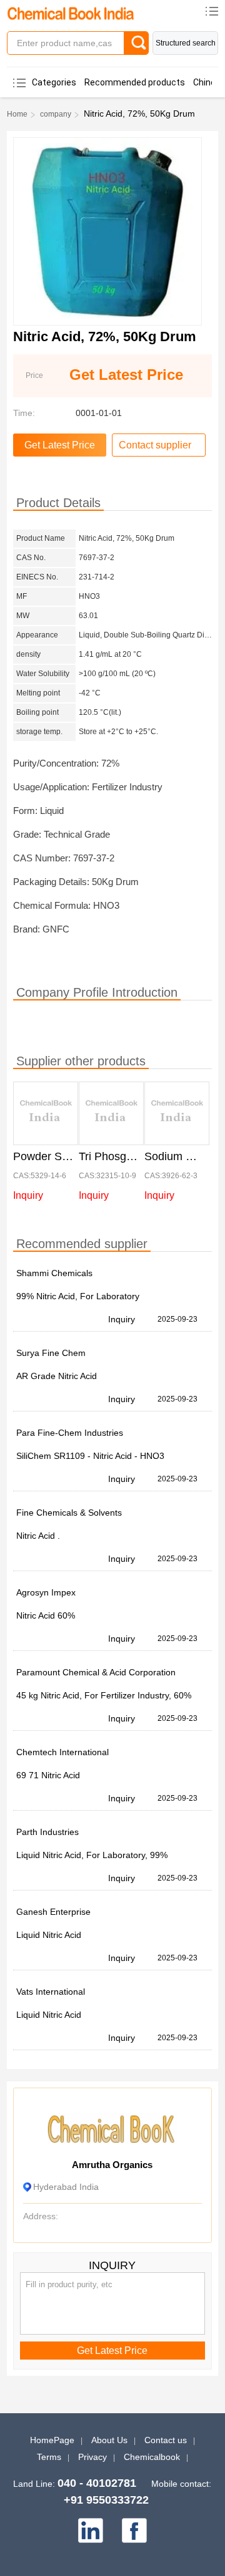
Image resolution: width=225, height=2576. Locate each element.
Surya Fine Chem (51, 1353)
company (56, 114)
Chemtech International (62, 1752)
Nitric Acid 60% (46, 1615)
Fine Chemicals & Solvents (69, 1513)
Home (17, 114)
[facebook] (134, 2530)
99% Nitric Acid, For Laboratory (78, 1296)
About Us (109, 2440)
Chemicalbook (152, 2457)
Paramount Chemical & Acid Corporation (96, 1672)
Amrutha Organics (112, 2165)
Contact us (166, 2440)
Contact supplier (155, 445)
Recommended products (135, 82)
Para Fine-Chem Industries (70, 1433)
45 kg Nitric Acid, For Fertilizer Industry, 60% (104, 1695)
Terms (49, 2457)
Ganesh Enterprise (53, 1912)
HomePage (52, 2440)
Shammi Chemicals (54, 1273)
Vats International (51, 1992)
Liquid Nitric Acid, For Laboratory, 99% (92, 1855)
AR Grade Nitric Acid (57, 1376)
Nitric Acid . (38, 1536)
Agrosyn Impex (46, 1592)
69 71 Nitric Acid (48, 1775)
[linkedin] (91, 2530)
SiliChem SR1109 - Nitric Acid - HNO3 (90, 1456)
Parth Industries (47, 1832)
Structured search (186, 43)
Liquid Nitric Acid (49, 1935)
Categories (54, 82)
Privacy (92, 2457)
